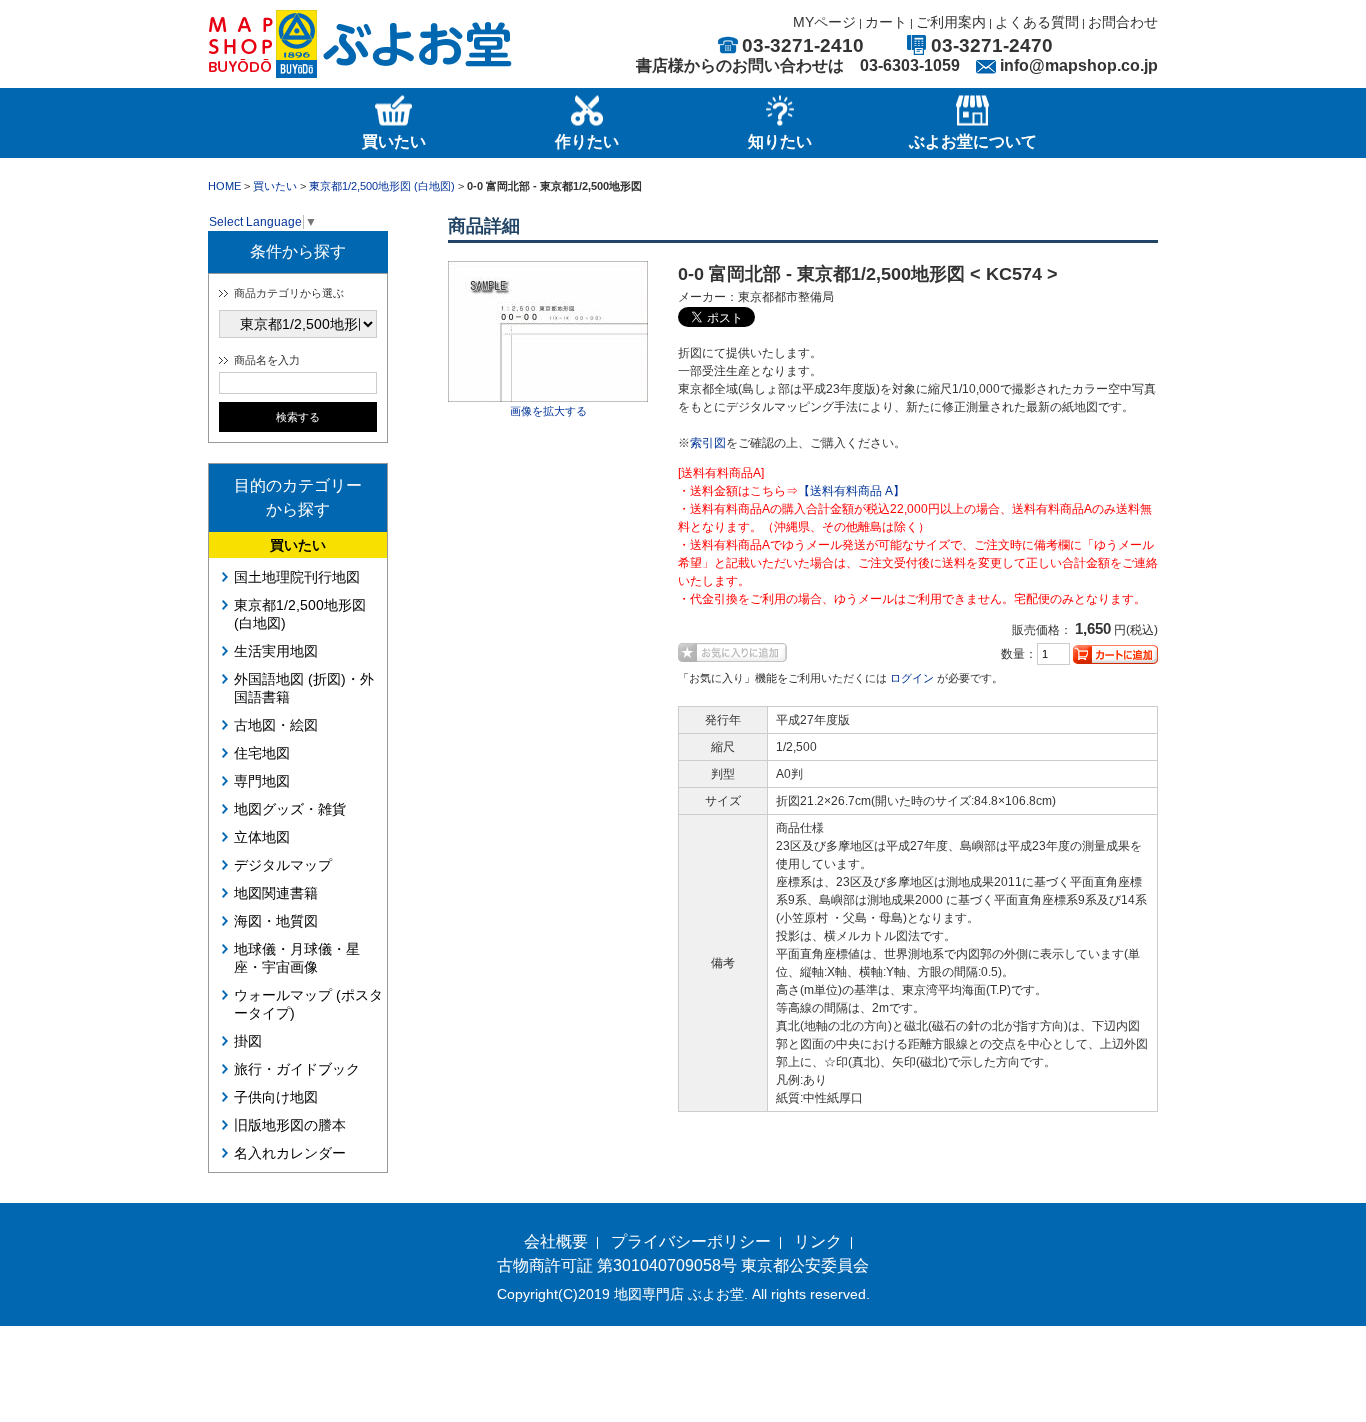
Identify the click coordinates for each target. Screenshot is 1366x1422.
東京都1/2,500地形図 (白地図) (382, 186)
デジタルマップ (283, 865)
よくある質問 (1037, 22)
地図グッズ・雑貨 (290, 809)
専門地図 (262, 781)
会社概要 (556, 1241)
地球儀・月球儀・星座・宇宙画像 (297, 958)
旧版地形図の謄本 (290, 1125)
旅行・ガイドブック (297, 1069)
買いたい (275, 186)
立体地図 (262, 837)
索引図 (708, 443)
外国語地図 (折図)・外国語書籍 (304, 688)
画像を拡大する (548, 411)
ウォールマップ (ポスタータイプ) (308, 1004)
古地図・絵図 (276, 725)
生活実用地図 (276, 651)
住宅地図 (262, 753)
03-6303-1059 (910, 65)
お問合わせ (1123, 22)
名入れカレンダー (290, 1153)
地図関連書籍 (276, 893)
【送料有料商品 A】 (851, 491)
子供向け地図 (276, 1097)
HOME (224, 186)
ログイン (912, 678)
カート (886, 22)
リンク (818, 1241)
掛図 (248, 1041)
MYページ (824, 22)
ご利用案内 (951, 22)
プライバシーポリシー (691, 1241)
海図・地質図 (276, 921)
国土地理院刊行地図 (297, 577)
